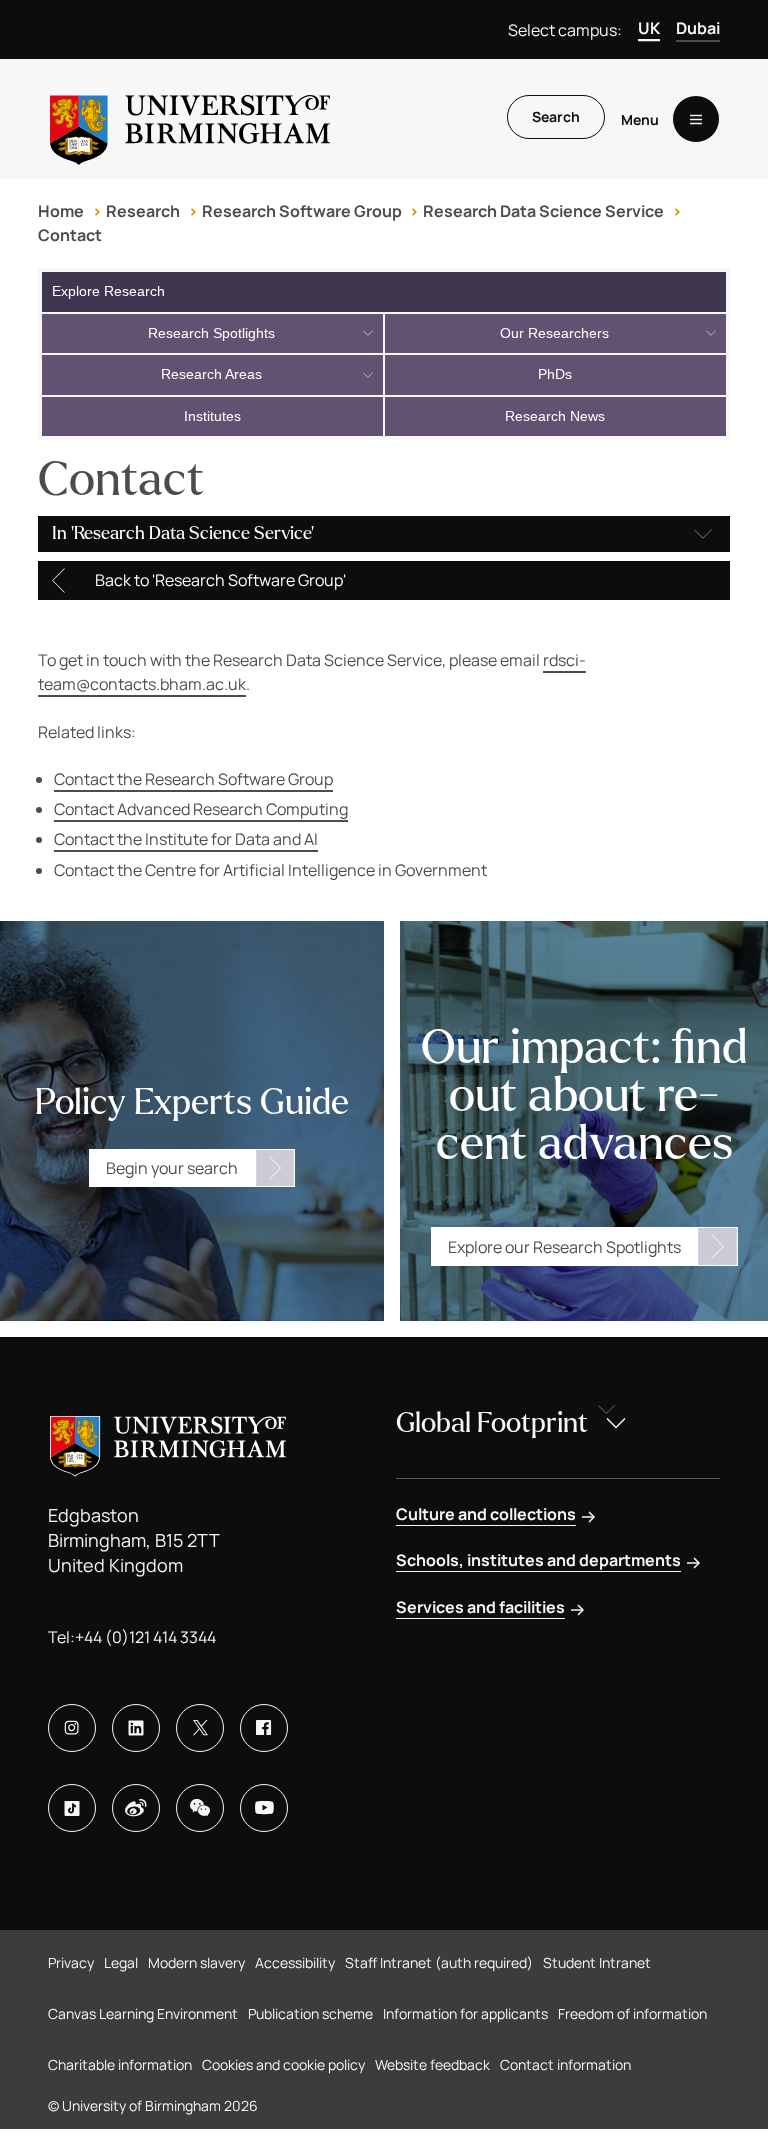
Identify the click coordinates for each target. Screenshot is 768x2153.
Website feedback (432, 2064)
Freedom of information (632, 2013)
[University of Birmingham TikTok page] (72, 1808)
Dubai (698, 28)
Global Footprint (492, 1423)
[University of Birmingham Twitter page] (200, 1728)
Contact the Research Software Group (193, 779)
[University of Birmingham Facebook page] (264, 1728)
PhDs (555, 374)
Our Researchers (554, 333)
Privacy (71, 1962)
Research (143, 211)
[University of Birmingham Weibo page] (136, 1808)
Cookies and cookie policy (283, 2064)
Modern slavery (196, 1962)
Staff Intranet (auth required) (439, 1962)
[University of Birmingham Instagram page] (72, 1728)
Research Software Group (302, 211)
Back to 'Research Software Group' (220, 580)
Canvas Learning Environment (143, 2013)
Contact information (565, 2064)
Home (61, 211)
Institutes (212, 416)
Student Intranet (597, 1962)
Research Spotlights (211, 333)
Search (556, 116)
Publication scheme (310, 2013)
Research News (555, 416)
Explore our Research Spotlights (564, 1247)
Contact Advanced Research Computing (201, 809)
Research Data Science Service (543, 211)
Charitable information (120, 2064)
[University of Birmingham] (190, 119)
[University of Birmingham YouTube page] (264, 1808)
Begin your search (172, 1168)
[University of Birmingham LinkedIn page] (136, 1728)
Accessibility (295, 1962)
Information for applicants (465, 2013)
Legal (121, 1962)
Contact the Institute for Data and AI (186, 839)
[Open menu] (696, 119)
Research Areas (211, 374)
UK (649, 28)
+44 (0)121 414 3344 (145, 1637)
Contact (70, 235)
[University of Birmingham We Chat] (200, 1808)
